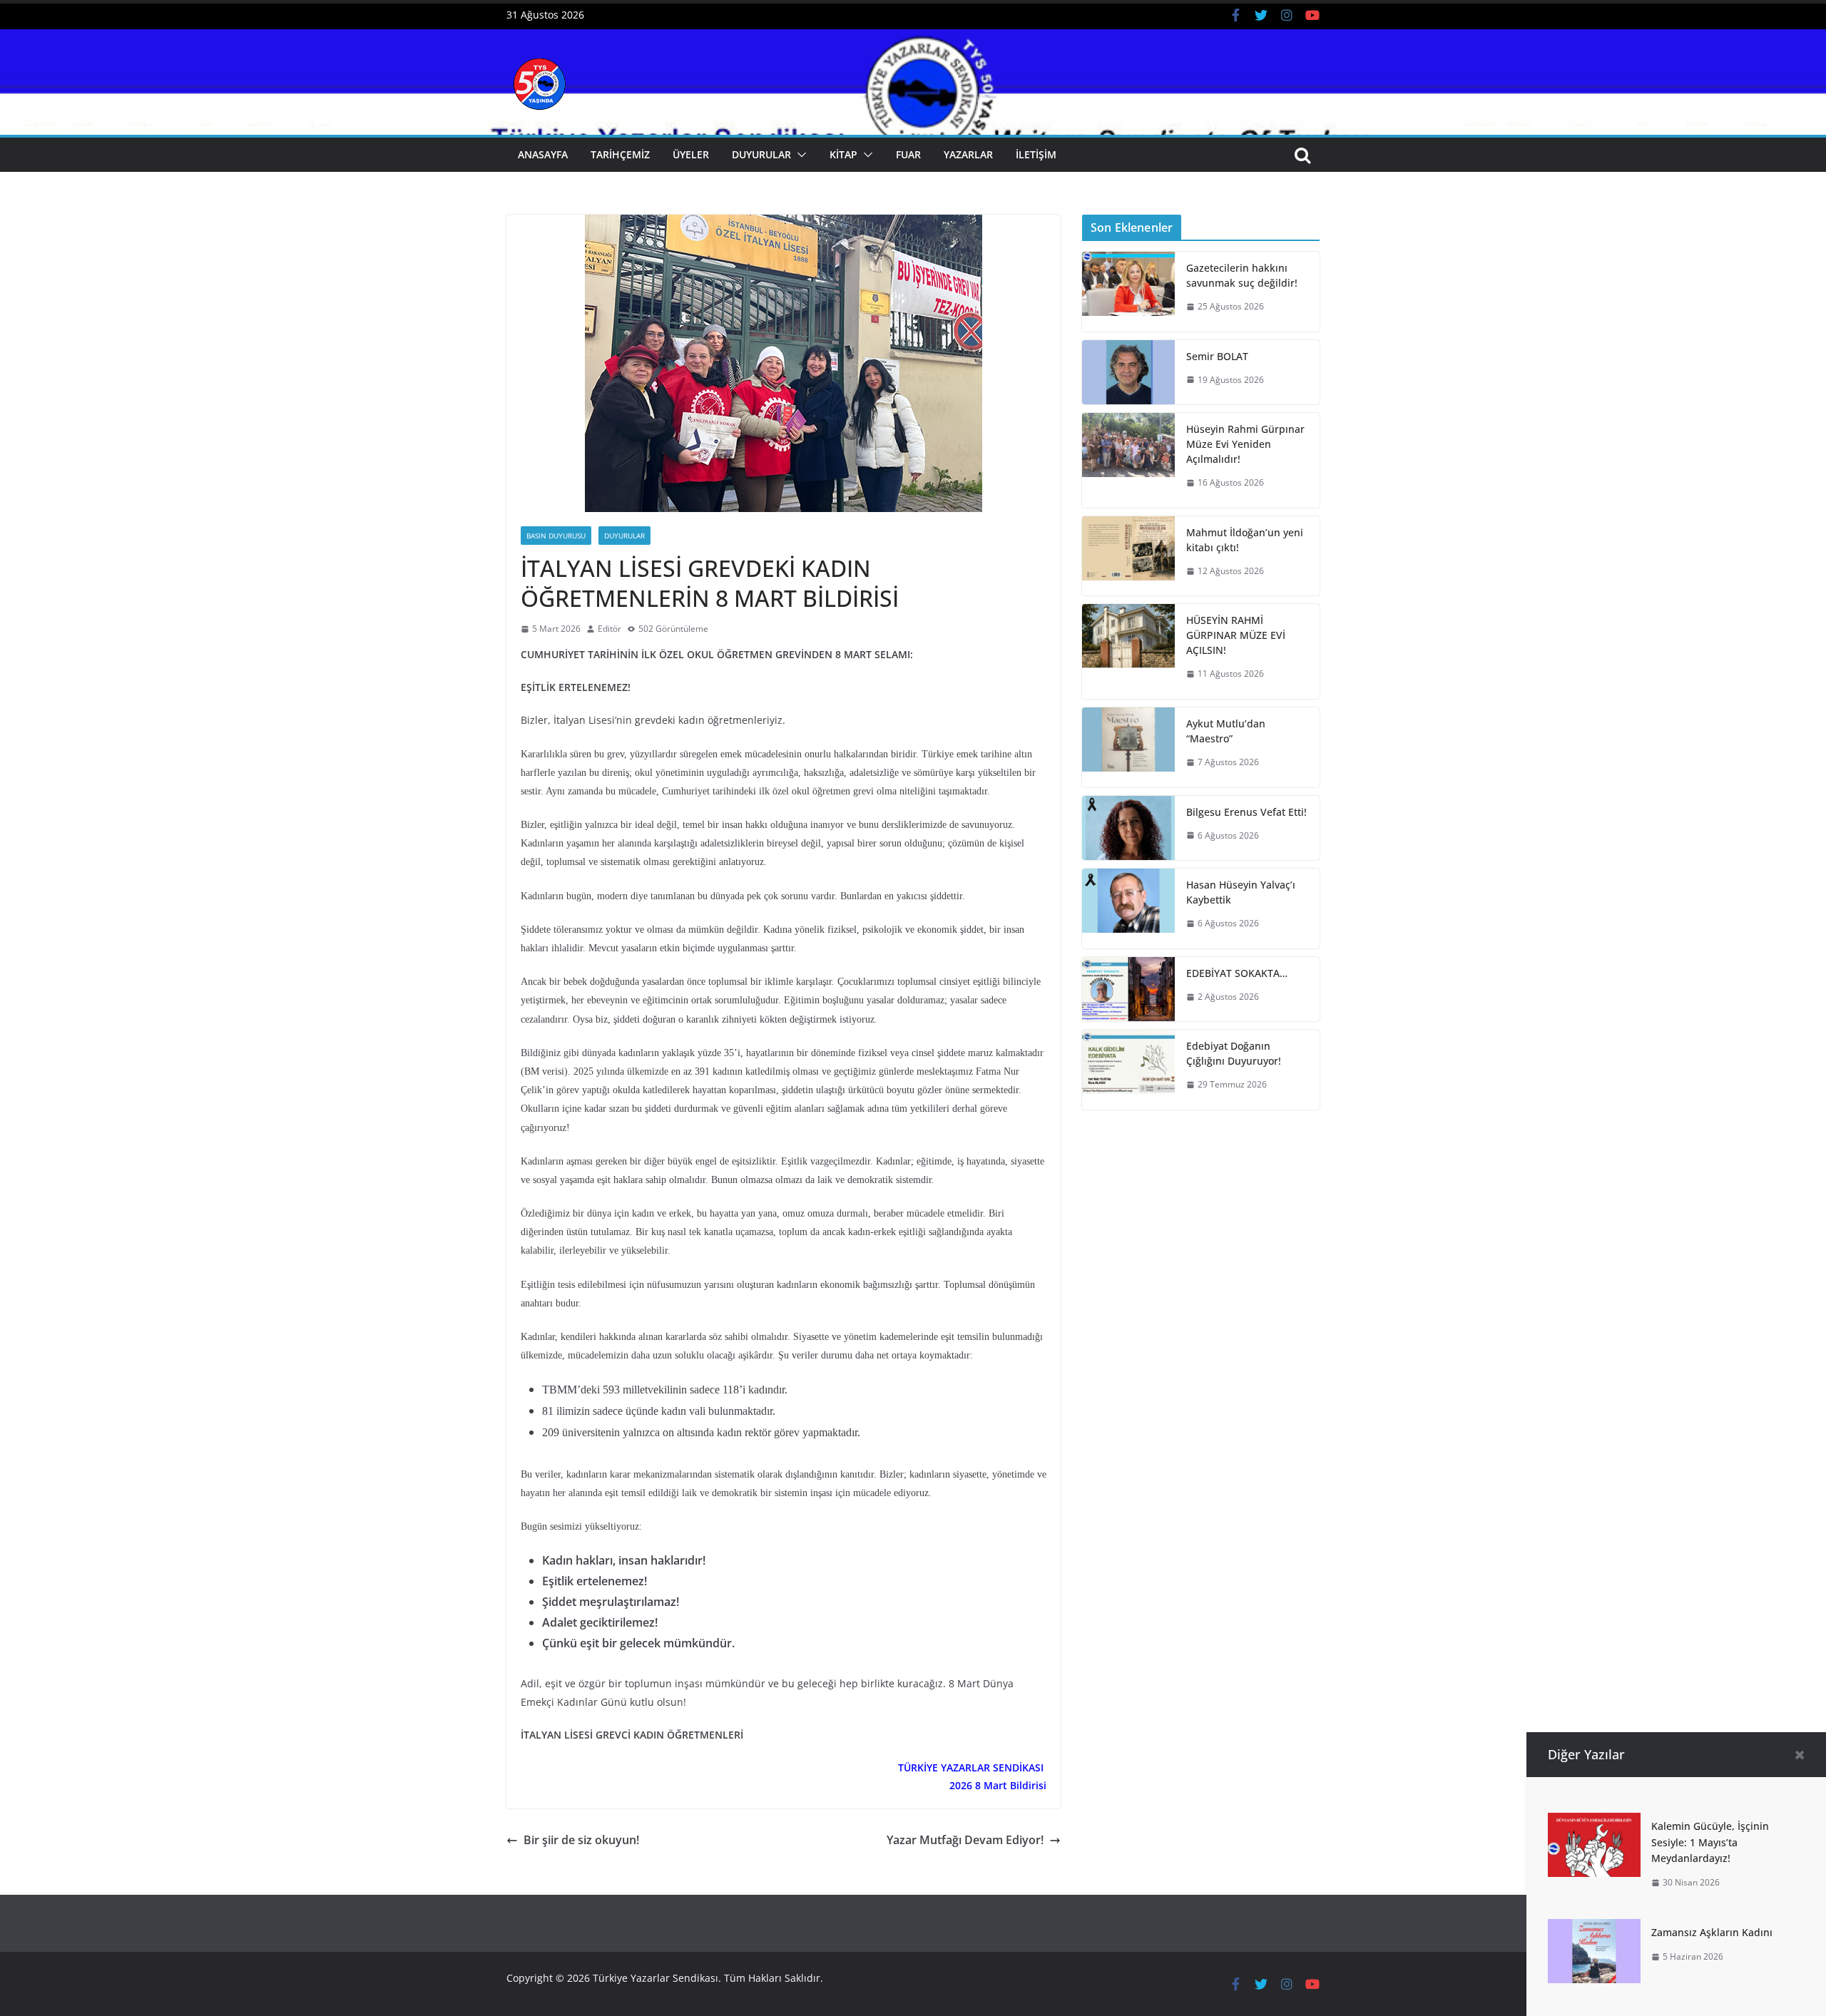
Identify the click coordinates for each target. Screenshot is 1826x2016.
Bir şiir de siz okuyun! (581, 1840)
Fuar (908, 154)
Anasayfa (543, 154)
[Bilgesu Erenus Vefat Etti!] (1128, 828)
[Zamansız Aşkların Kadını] (1594, 1929)
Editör (609, 629)
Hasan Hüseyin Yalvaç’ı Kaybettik (1241, 892)
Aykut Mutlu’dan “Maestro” (1226, 731)
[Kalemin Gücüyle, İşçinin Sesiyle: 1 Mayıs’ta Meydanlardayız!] (1594, 1823)
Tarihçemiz (620, 154)
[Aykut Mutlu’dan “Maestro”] (1128, 747)
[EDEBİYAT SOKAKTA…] (1128, 989)
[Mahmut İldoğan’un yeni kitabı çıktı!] (1128, 556)
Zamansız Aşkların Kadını (1712, 1932)
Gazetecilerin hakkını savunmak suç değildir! (1242, 275)
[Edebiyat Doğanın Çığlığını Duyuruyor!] (1128, 1070)
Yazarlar (968, 154)
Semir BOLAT (1217, 356)
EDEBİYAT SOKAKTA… (1237, 973)
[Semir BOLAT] (1128, 373)
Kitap (843, 154)
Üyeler (691, 154)
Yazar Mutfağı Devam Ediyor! (965, 1840)
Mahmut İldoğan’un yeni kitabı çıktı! (1245, 540)
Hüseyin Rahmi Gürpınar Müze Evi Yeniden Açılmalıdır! (1245, 444)
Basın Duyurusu (556, 536)
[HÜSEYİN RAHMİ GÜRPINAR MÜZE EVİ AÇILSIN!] (1128, 651)
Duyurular (761, 154)
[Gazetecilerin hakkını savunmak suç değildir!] (1128, 292)
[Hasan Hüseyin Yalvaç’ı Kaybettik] (1128, 909)
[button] (799, 155)
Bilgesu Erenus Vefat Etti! (1246, 812)
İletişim (1036, 154)
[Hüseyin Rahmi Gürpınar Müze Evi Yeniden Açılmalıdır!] (1128, 460)
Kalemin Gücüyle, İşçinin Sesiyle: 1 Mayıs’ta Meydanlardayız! (1710, 1842)
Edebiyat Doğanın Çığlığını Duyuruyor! (1234, 1053)
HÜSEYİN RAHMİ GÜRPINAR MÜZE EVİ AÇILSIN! (1236, 635)
